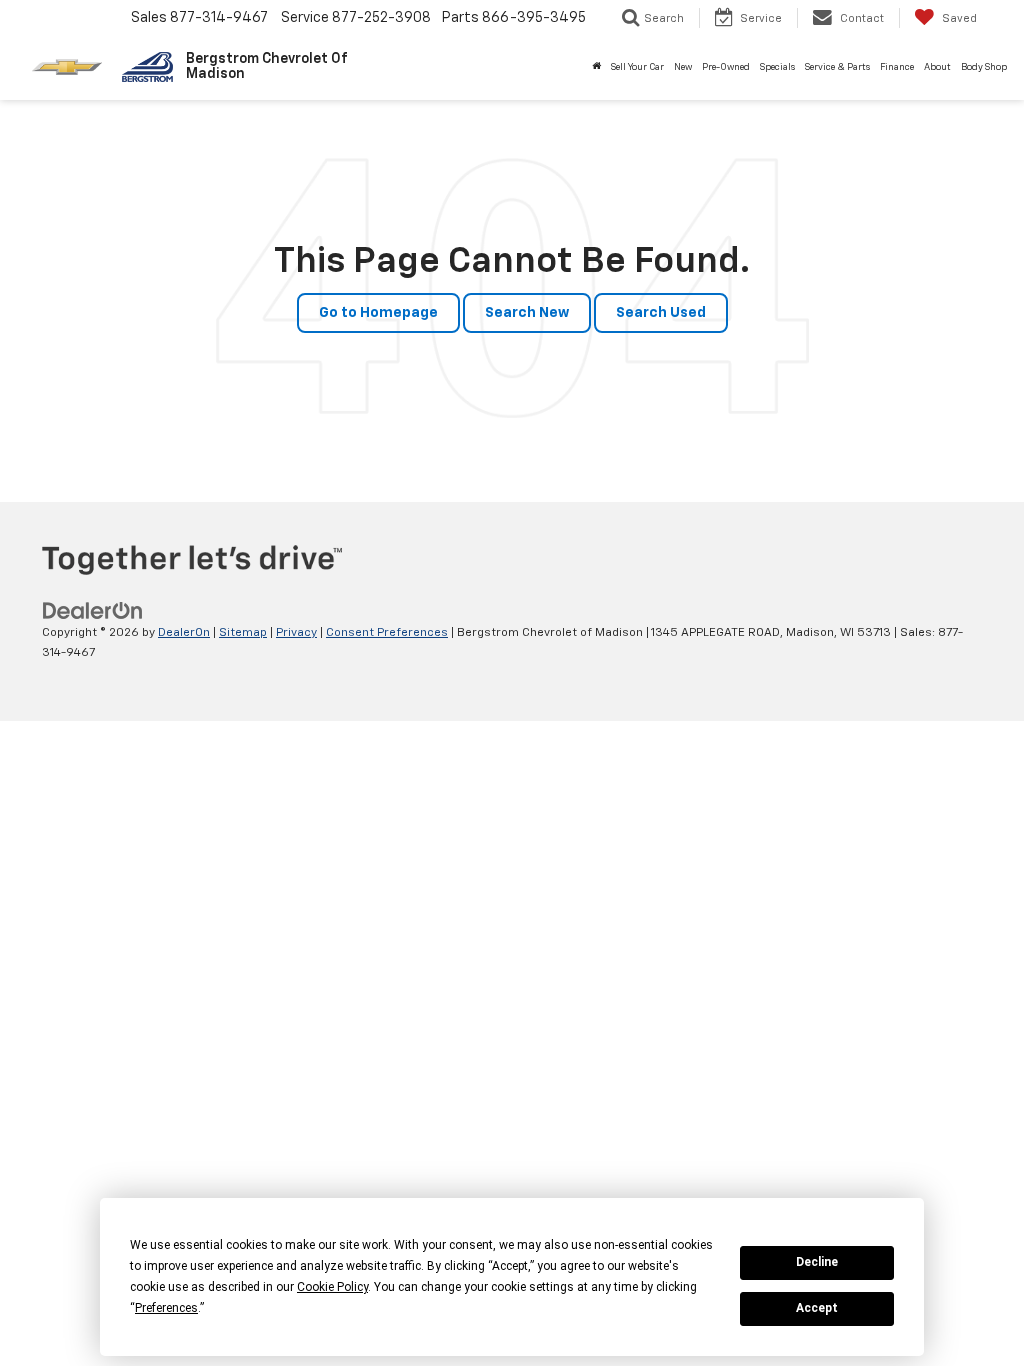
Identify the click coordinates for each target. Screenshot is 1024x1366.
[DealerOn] (93, 611)
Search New (527, 313)
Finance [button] (897, 67)
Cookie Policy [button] (332, 1287)
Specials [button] (777, 67)
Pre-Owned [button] (726, 67)
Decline (817, 1262)
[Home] (596, 68)
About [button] (937, 67)
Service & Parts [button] (837, 67)
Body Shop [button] (984, 67)
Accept (817, 1308)
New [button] (683, 67)
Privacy (296, 633)
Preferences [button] (166, 1308)
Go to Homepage (378, 313)
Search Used (661, 313)
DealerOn (184, 633)
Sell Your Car (637, 67)
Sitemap (243, 633)
